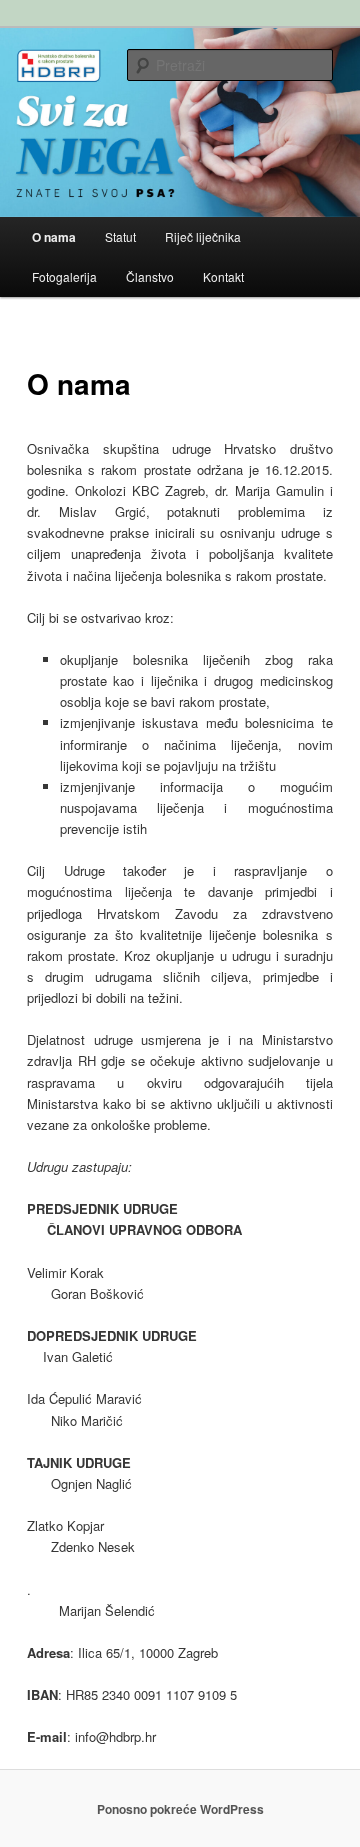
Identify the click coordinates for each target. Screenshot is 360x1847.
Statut (120, 236)
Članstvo (150, 276)
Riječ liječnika (203, 236)
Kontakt (223, 276)
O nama (54, 237)
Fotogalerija (64, 276)
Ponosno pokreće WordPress (180, 1809)
